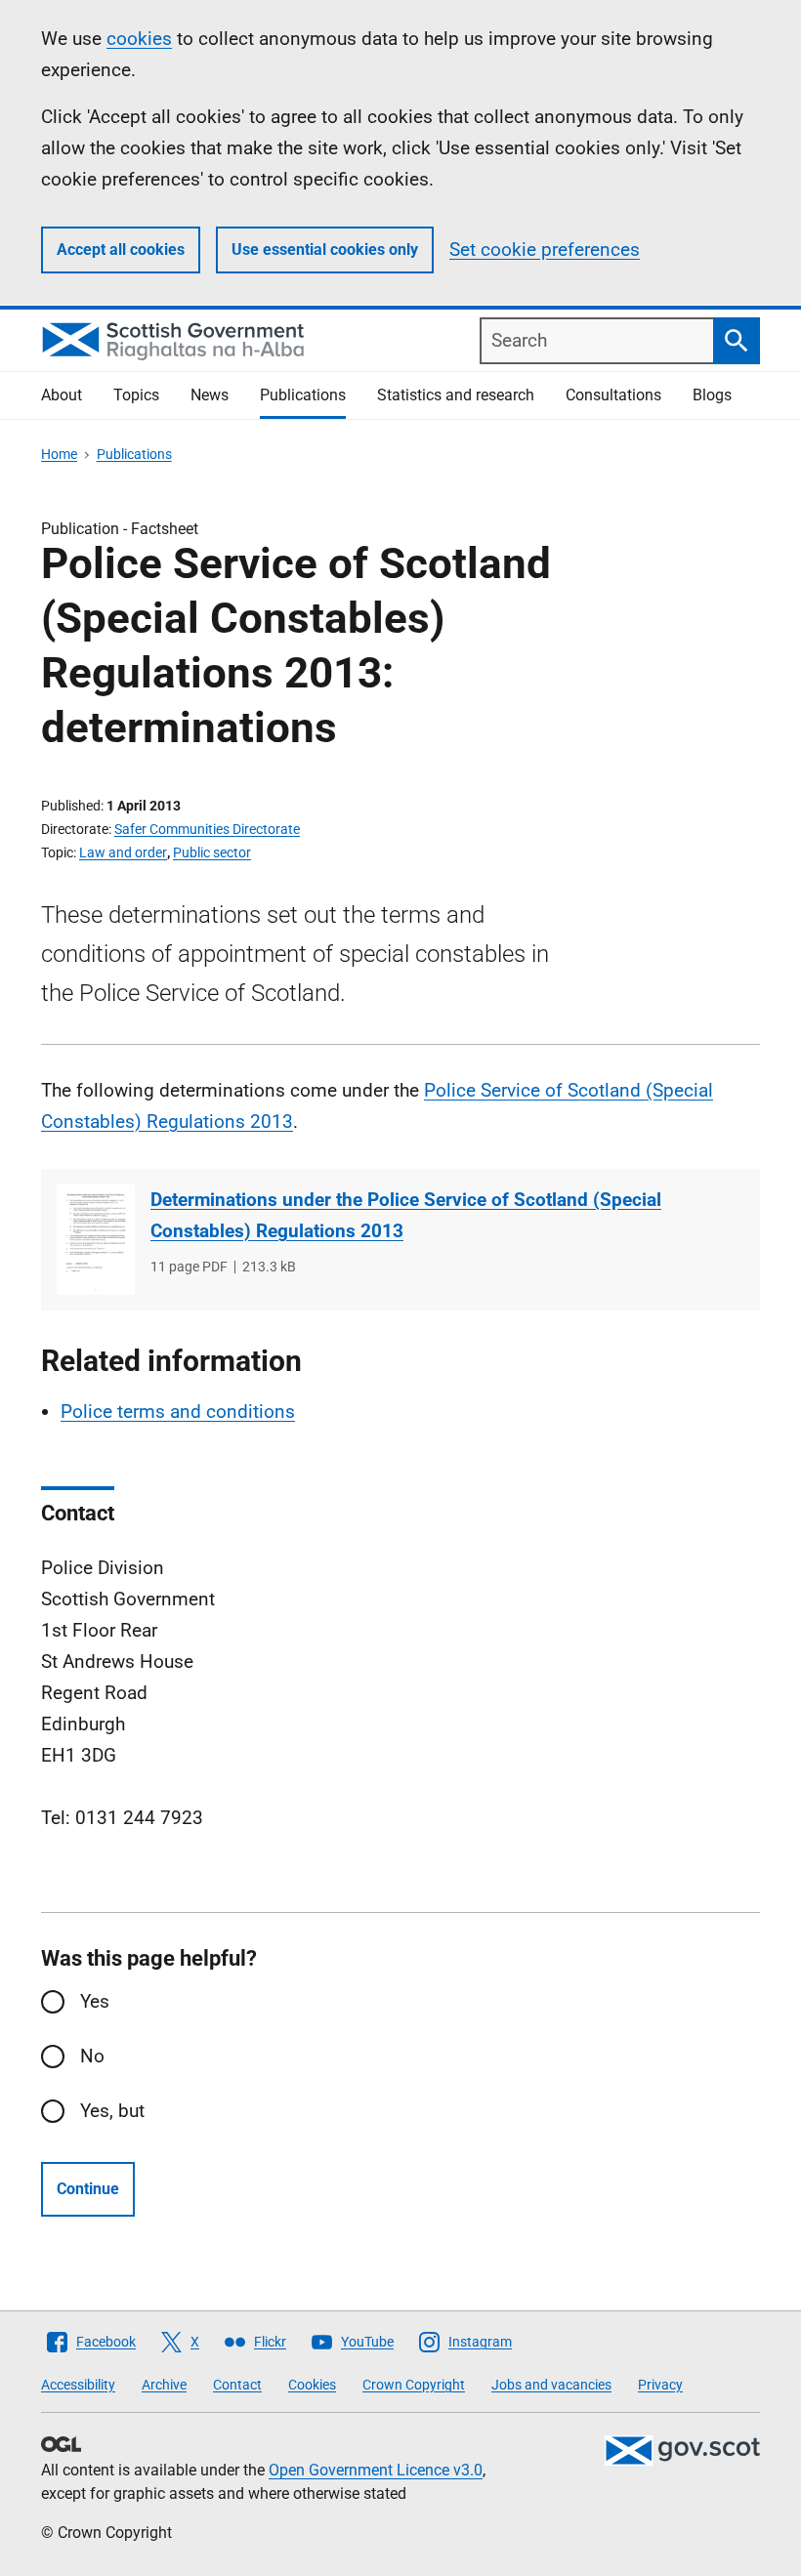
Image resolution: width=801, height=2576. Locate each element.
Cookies (312, 2385)
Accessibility (78, 2385)
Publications (303, 395)
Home (59, 454)
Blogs (712, 395)
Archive (164, 2385)
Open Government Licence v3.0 (376, 2470)
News (210, 395)
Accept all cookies (121, 249)
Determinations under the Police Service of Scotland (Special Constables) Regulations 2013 (406, 1215)
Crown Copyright (414, 2385)
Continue (88, 2189)
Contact (237, 2385)
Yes (95, 2001)
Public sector (212, 852)
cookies (139, 39)
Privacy (660, 2385)
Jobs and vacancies (551, 2385)
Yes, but (112, 2111)
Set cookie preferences (545, 249)
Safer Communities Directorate (207, 829)
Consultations (613, 395)
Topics (136, 395)
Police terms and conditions (178, 1412)
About (62, 395)
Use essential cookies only (325, 249)
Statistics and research (456, 395)
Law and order (123, 852)
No (92, 2056)
